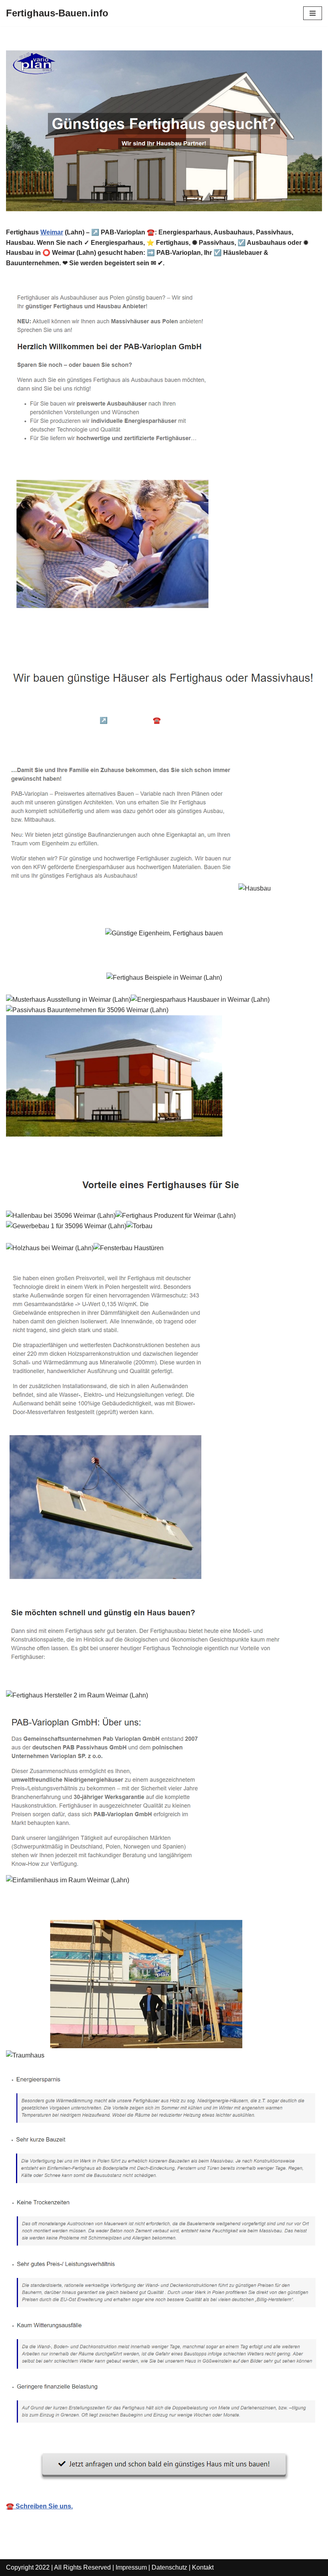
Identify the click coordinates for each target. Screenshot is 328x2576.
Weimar (52, 232)
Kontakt (203, 2567)
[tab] (67, 709)
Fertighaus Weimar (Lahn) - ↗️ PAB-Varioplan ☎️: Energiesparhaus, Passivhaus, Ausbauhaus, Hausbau (155, 726)
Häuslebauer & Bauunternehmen (67, 708)
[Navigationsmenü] (313, 13)
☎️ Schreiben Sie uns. (39, 2506)
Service (31, 742)
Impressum (131, 2567)
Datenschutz (169, 2567)
